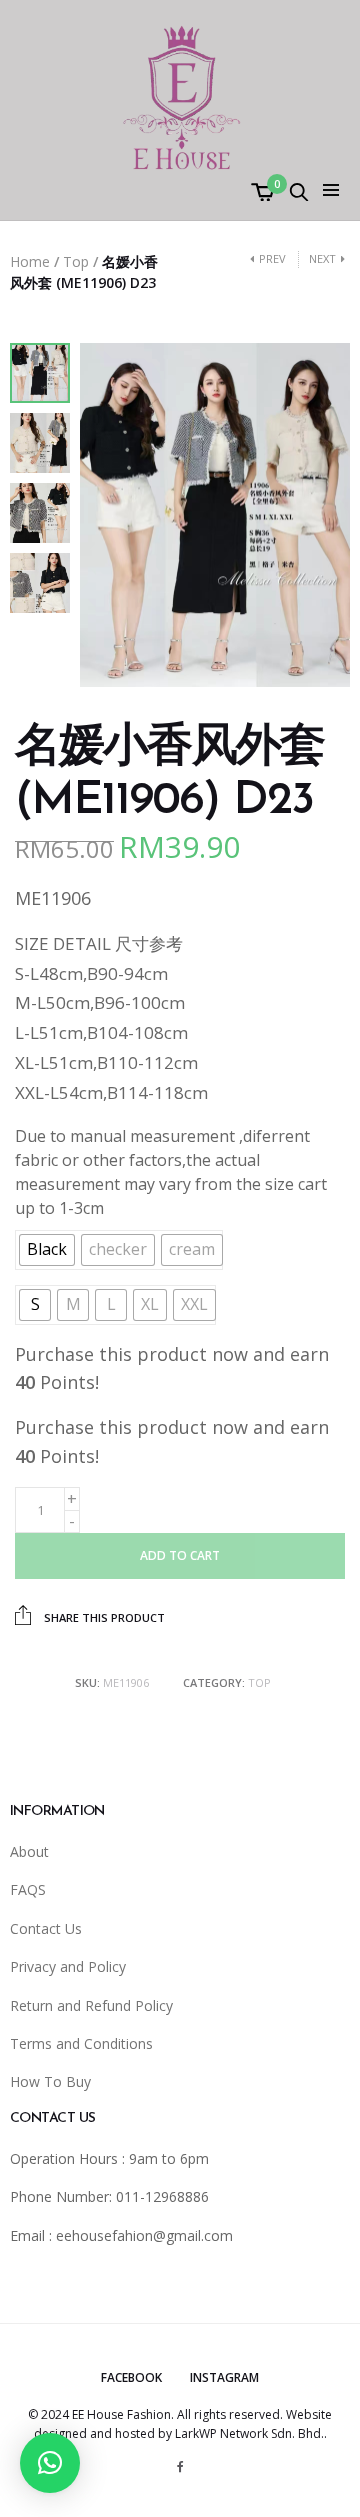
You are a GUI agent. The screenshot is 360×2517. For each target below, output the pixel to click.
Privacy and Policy (68, 1966)
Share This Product (103, 1617)
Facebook (131, 2377)
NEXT (322, 258)
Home (30, 261)
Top (76, 261)
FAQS (28, 1889)
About (29, 1851)
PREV (272, 258)
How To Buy (50, 2081)
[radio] (47, 1250)
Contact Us (46, 1928)
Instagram (224, 2377)
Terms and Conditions (81, 2043)
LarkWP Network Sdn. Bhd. (249, 2433)
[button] (50, 2463)
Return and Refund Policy (91, 2005)
